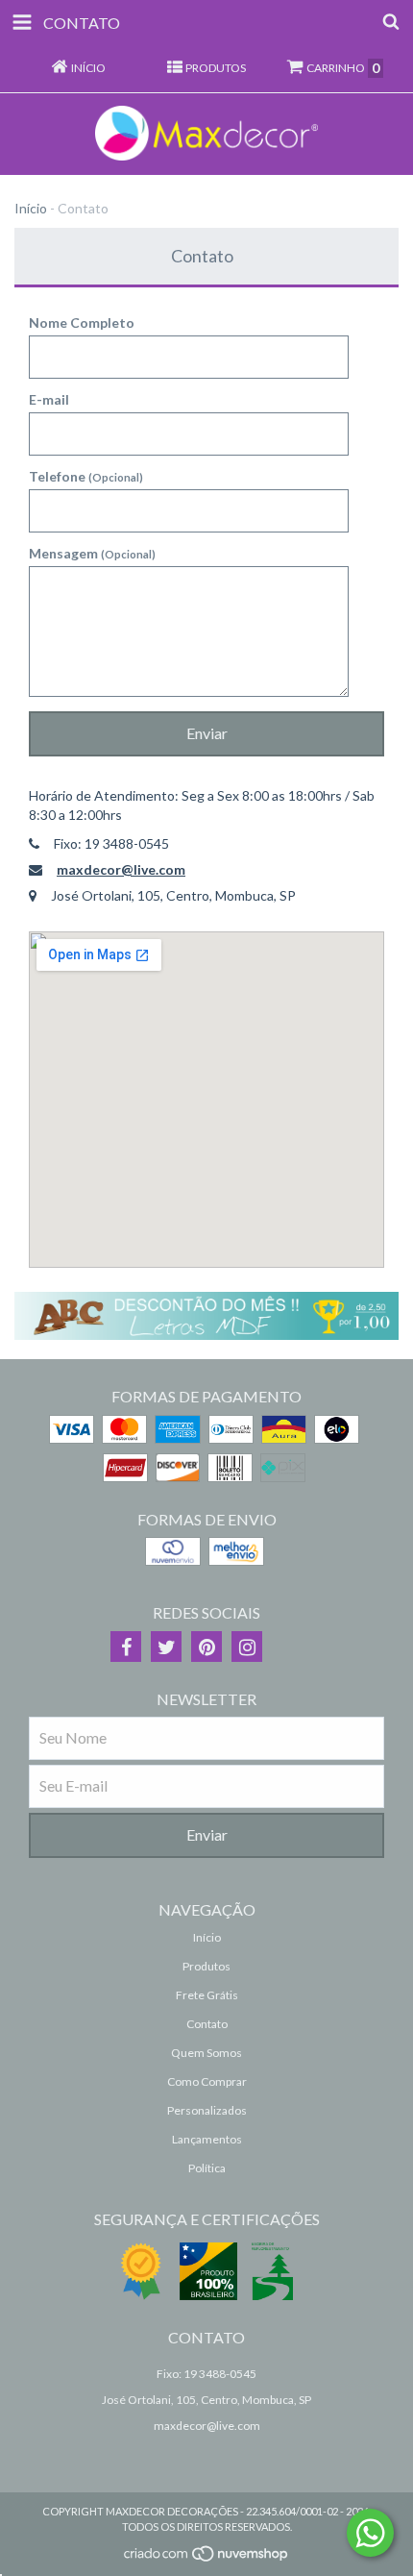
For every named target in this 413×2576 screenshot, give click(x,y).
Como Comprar (207, 2081)
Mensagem (92, 553)
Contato (207, 2024)
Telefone (86, 476)
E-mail (49, 399)
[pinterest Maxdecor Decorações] (206, 1647)
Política (207, 2168)
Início (31, 208)
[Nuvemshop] (207, 2558)
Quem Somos (206, 2053)
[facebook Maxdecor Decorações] (126, 1647)
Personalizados (207, 2110)
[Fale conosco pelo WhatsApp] (370, 2533)
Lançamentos (207, 2139)
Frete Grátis (207, 1995)
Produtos (206, 1966)
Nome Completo (82, 322)
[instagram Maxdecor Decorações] (247, 1647)
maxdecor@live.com (121, 869)
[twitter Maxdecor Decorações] (166, 1647)
